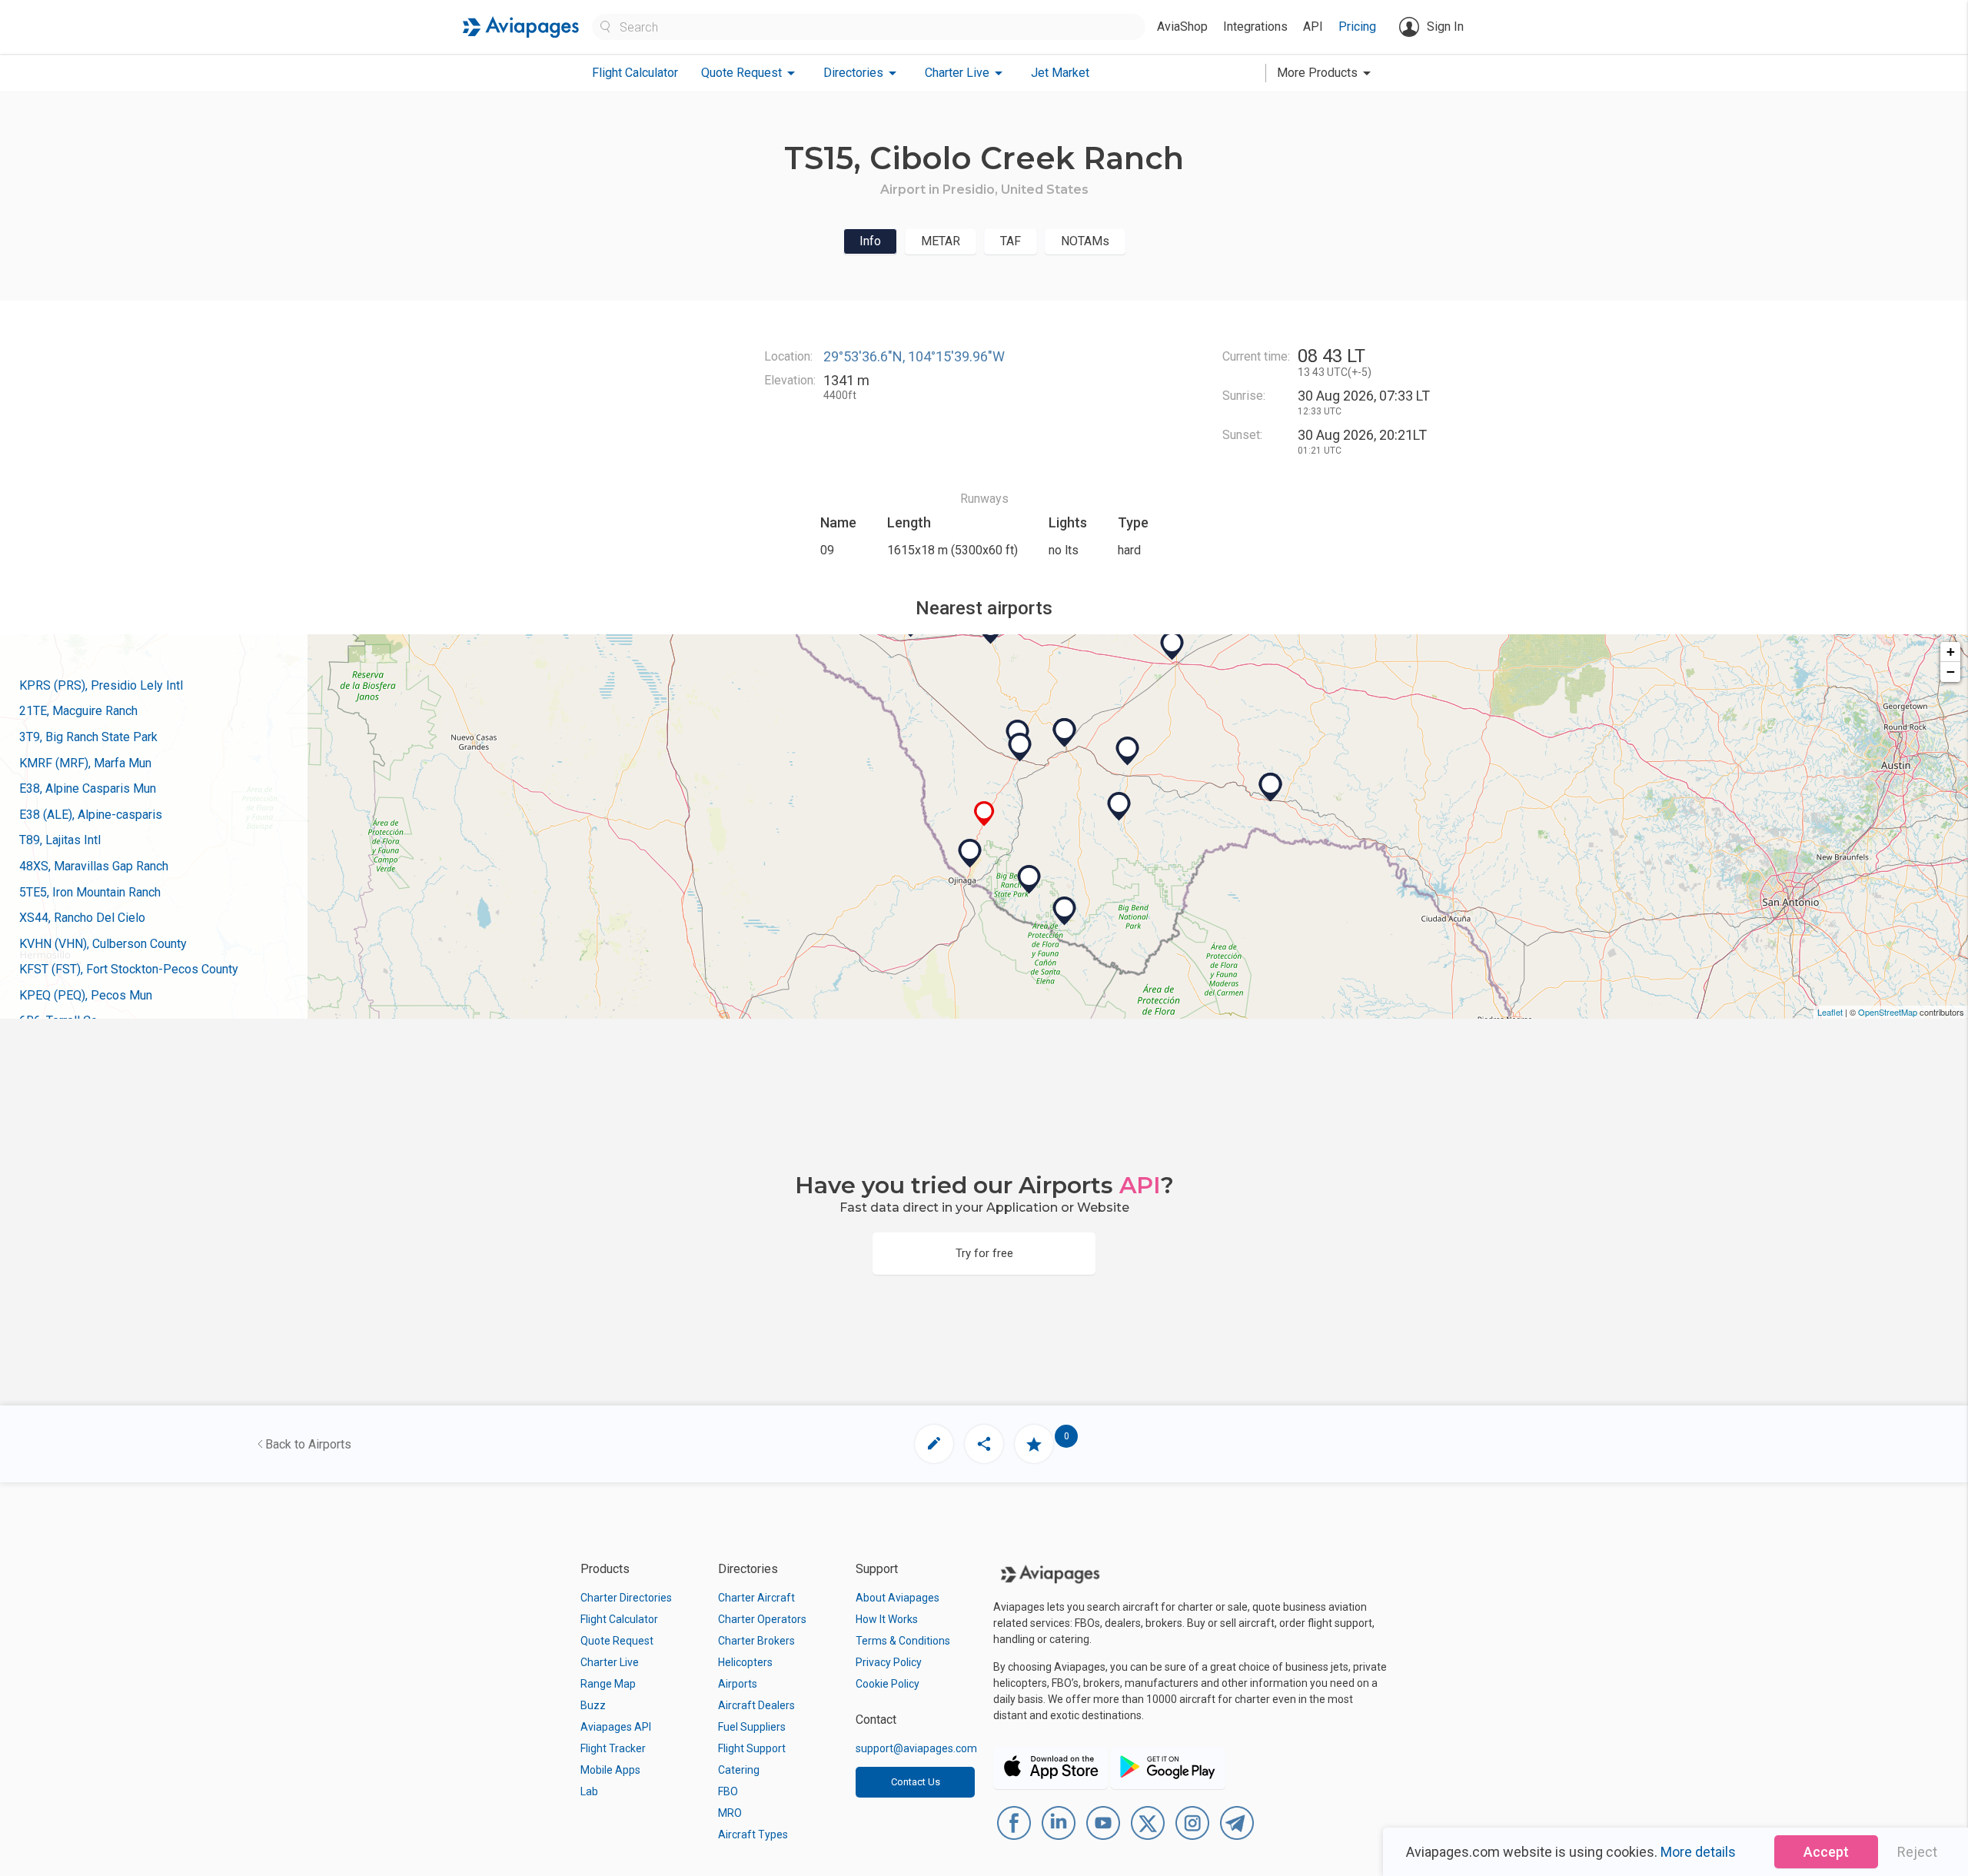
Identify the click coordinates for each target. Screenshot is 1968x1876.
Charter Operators (762, 1619)
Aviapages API (616, 1727)
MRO (730, 1813)
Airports (738, 1684)
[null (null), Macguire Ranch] (1020, 747)
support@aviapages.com (916, 1748)
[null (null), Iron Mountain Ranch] (1128, 751)
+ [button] (1951, 652)
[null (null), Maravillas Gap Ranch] (1119, 807)
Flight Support (752, 1748)
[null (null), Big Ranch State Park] (1029, 880)
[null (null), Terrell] (1271, 787)
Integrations (1255, 27)
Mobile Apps (610, 1770)
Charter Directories (626, 1598)
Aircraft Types (753, 1834)
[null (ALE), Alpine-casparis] (1065, 733)
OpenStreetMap (1888, 1012)
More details (1698, 1852)
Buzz (593, 1705)
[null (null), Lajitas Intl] (1065, 911)
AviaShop (1182, 27)
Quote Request (617, 1641)
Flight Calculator (635, 73)
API (1313, 27)
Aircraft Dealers (756, 1705)
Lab (589, 1791)
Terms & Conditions (903, 1641)
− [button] (1951, 672)
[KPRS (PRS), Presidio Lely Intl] (970, 853)
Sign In (1445, 27)
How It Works (887, 1619)
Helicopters (745, 1662)
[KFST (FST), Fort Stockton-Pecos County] (1172, 646)
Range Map (608, 1684)
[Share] (984, 1444)
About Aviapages (898, 1598)
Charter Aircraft (756, 1598)
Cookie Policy (888, 1684)
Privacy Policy (889, 1662)
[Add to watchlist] (1034, 1444)
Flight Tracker (613, 1748)
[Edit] (934, 1444)
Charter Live (610, 1662)
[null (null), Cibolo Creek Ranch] (984, 814)
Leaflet (1830, 1012)
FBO (728, 1791)
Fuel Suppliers (752, 1727)
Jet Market (1060, 73)
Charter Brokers (756, 1641)
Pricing (1357, 27)
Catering (739, 1770)
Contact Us (916, 1782)
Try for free (984, 1253)
